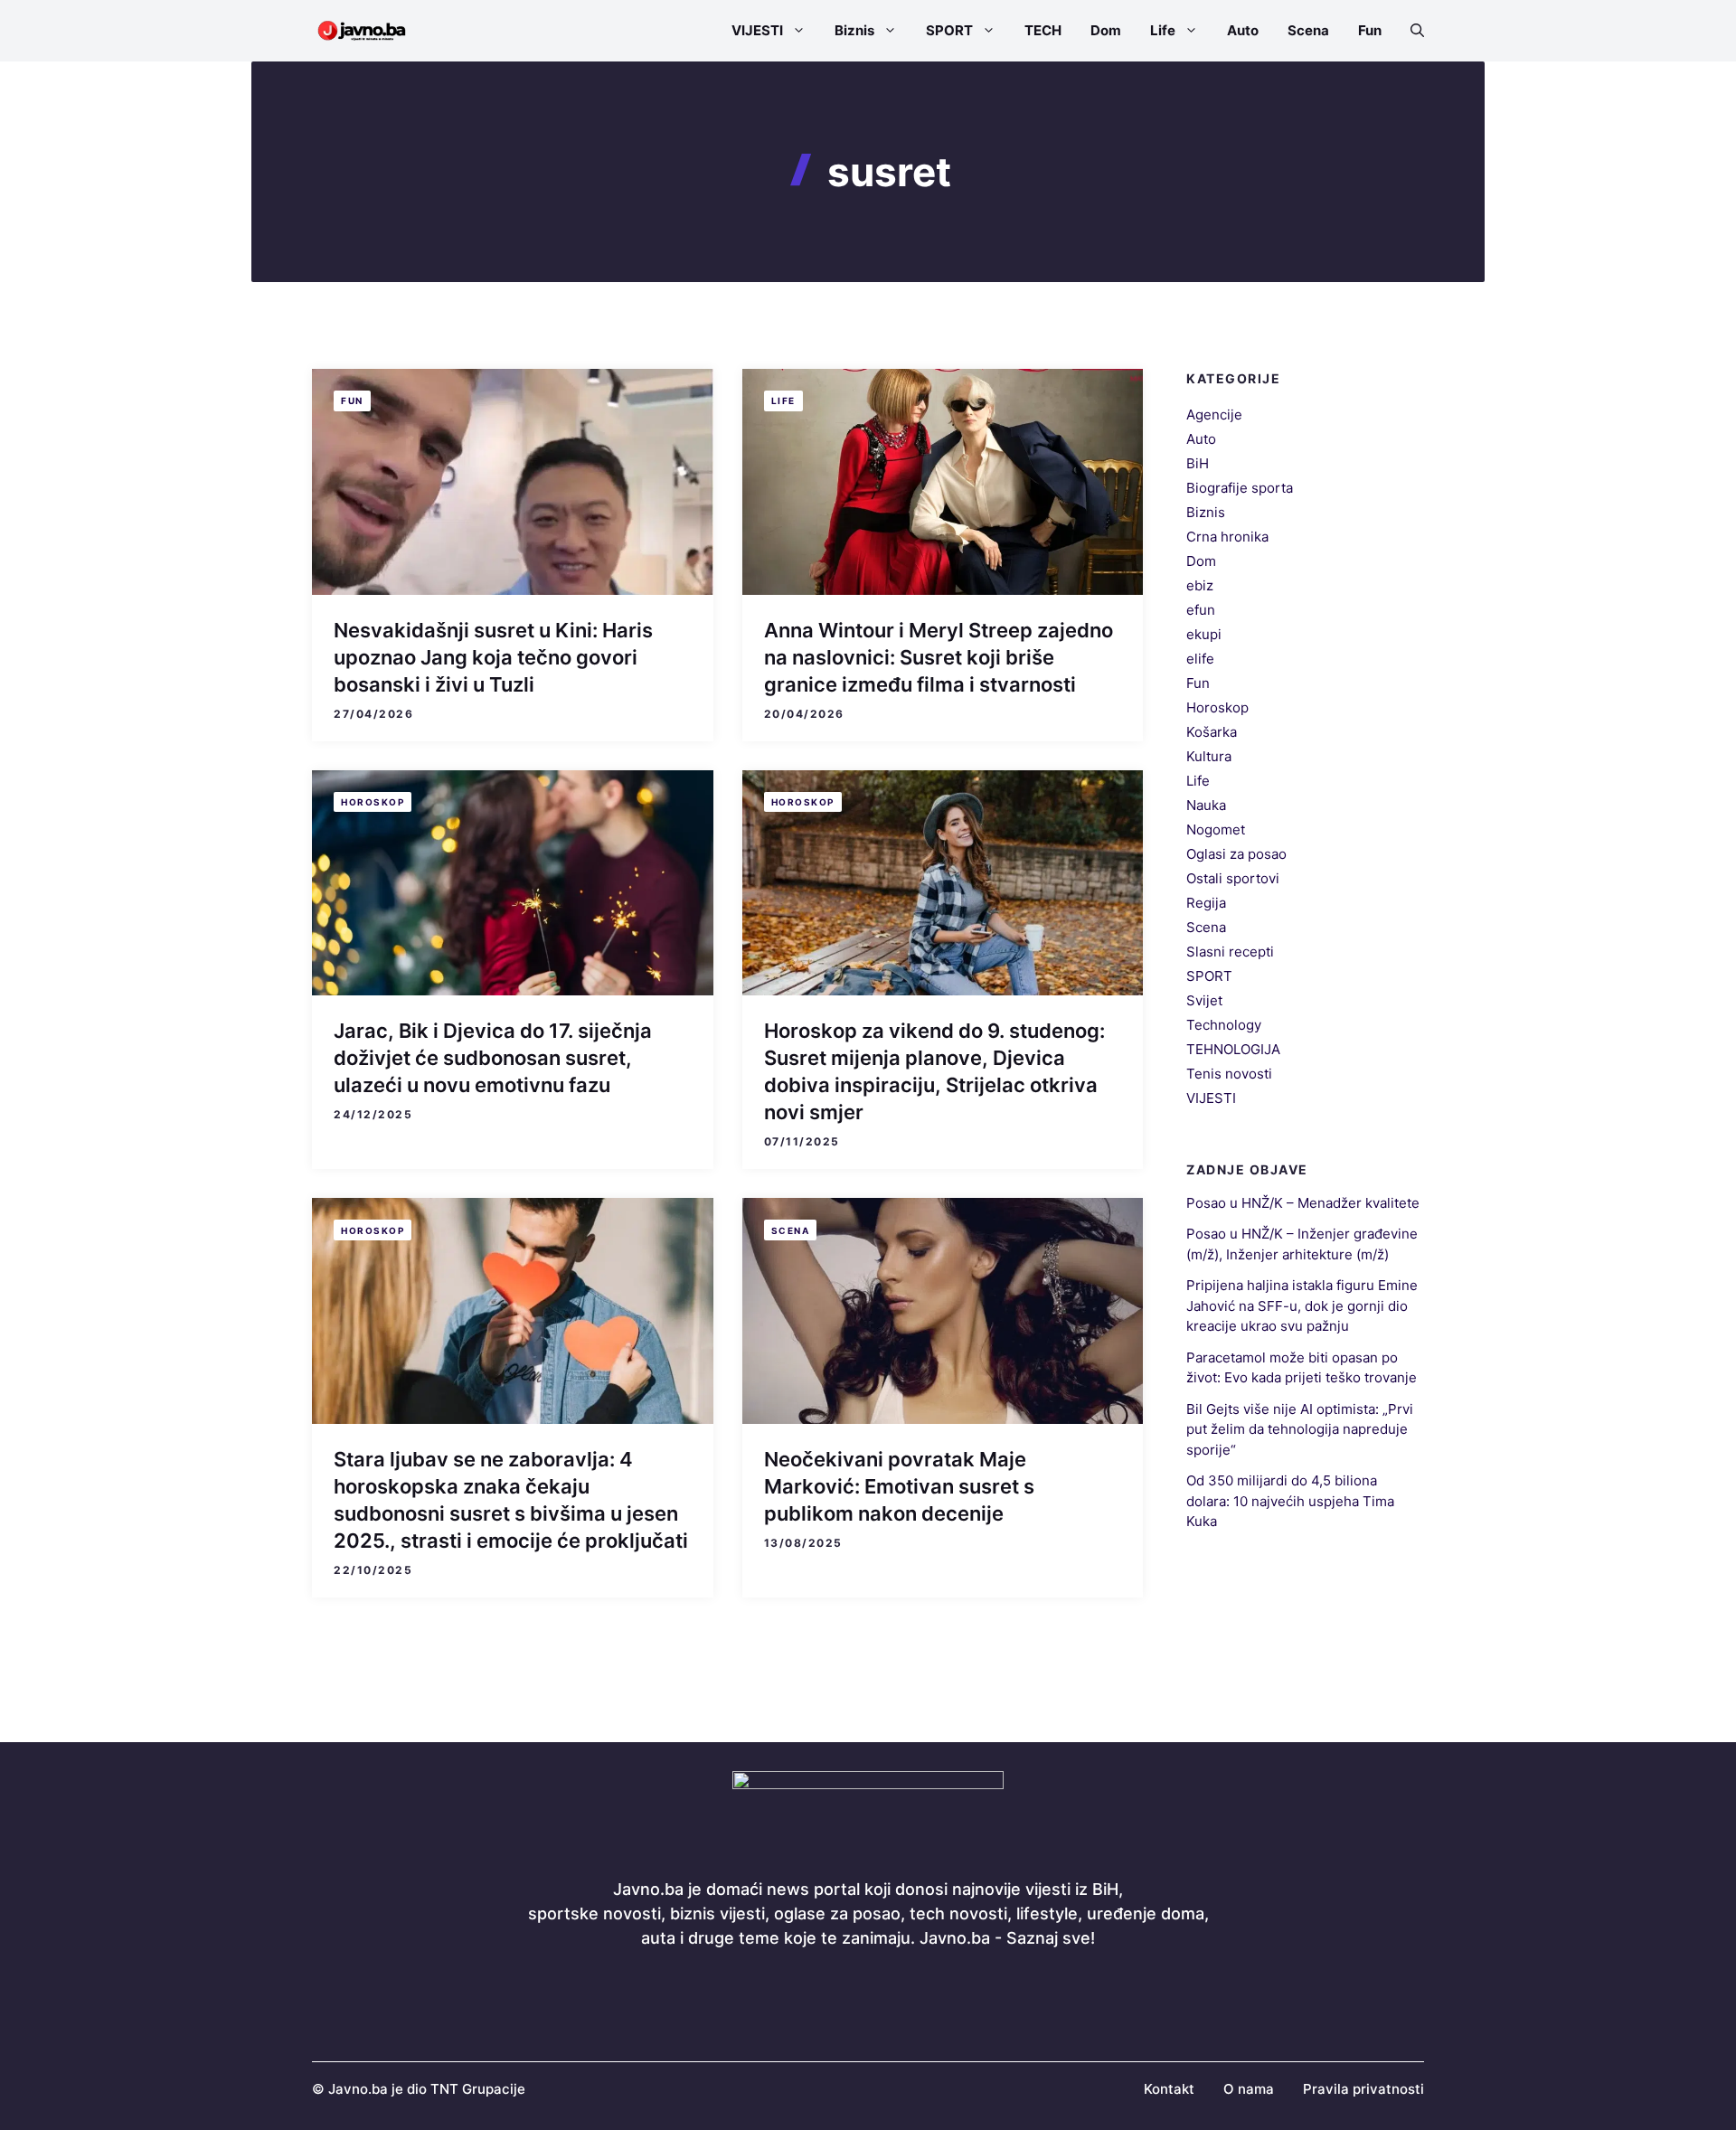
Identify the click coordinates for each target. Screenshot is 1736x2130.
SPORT (949, 30)
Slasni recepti (1230, 952)
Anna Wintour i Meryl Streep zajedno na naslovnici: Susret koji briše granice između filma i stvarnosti (939, 657)
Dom (1106, 30)
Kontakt (1169, 2089)
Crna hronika (1227, 537)
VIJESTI (757, 30)
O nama (1249, 2089)
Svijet (1204, 1000)
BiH (1198, 463)
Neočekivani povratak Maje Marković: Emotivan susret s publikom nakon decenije (899, 1486)
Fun (1370, 30)
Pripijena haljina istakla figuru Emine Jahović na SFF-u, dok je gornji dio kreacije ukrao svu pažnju (1302, 1305)
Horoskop (373, 802)
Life (1163, 30)
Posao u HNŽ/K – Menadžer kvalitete (1303, 1203)
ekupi (1204, 634)
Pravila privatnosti (1363, 2089)
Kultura (1209, 756)
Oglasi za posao (1236, 854)
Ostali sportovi (1233, 878)
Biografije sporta (1240, 488)
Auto (1243, 30)
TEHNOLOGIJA (1233, 1049)
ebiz (1200, 585)
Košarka (1212, 732)
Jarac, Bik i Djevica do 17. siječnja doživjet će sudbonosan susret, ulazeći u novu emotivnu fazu (493, 1058)
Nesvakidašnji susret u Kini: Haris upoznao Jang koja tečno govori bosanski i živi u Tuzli (493, 657)
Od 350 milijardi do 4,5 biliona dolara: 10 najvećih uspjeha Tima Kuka (1290, 1501)
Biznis (854, 30)
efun (1201, 610)
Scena (1308, 30)
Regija (1206, 903)
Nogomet (1216, 829)
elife (1200, 659)
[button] (1410, 31)
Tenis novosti (1229, 1074)
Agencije (1214, 415)
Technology (1224, 1025)
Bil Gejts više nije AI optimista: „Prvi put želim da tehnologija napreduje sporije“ (1300, 1429)
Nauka (1206, 805)
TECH (1043, 30)
